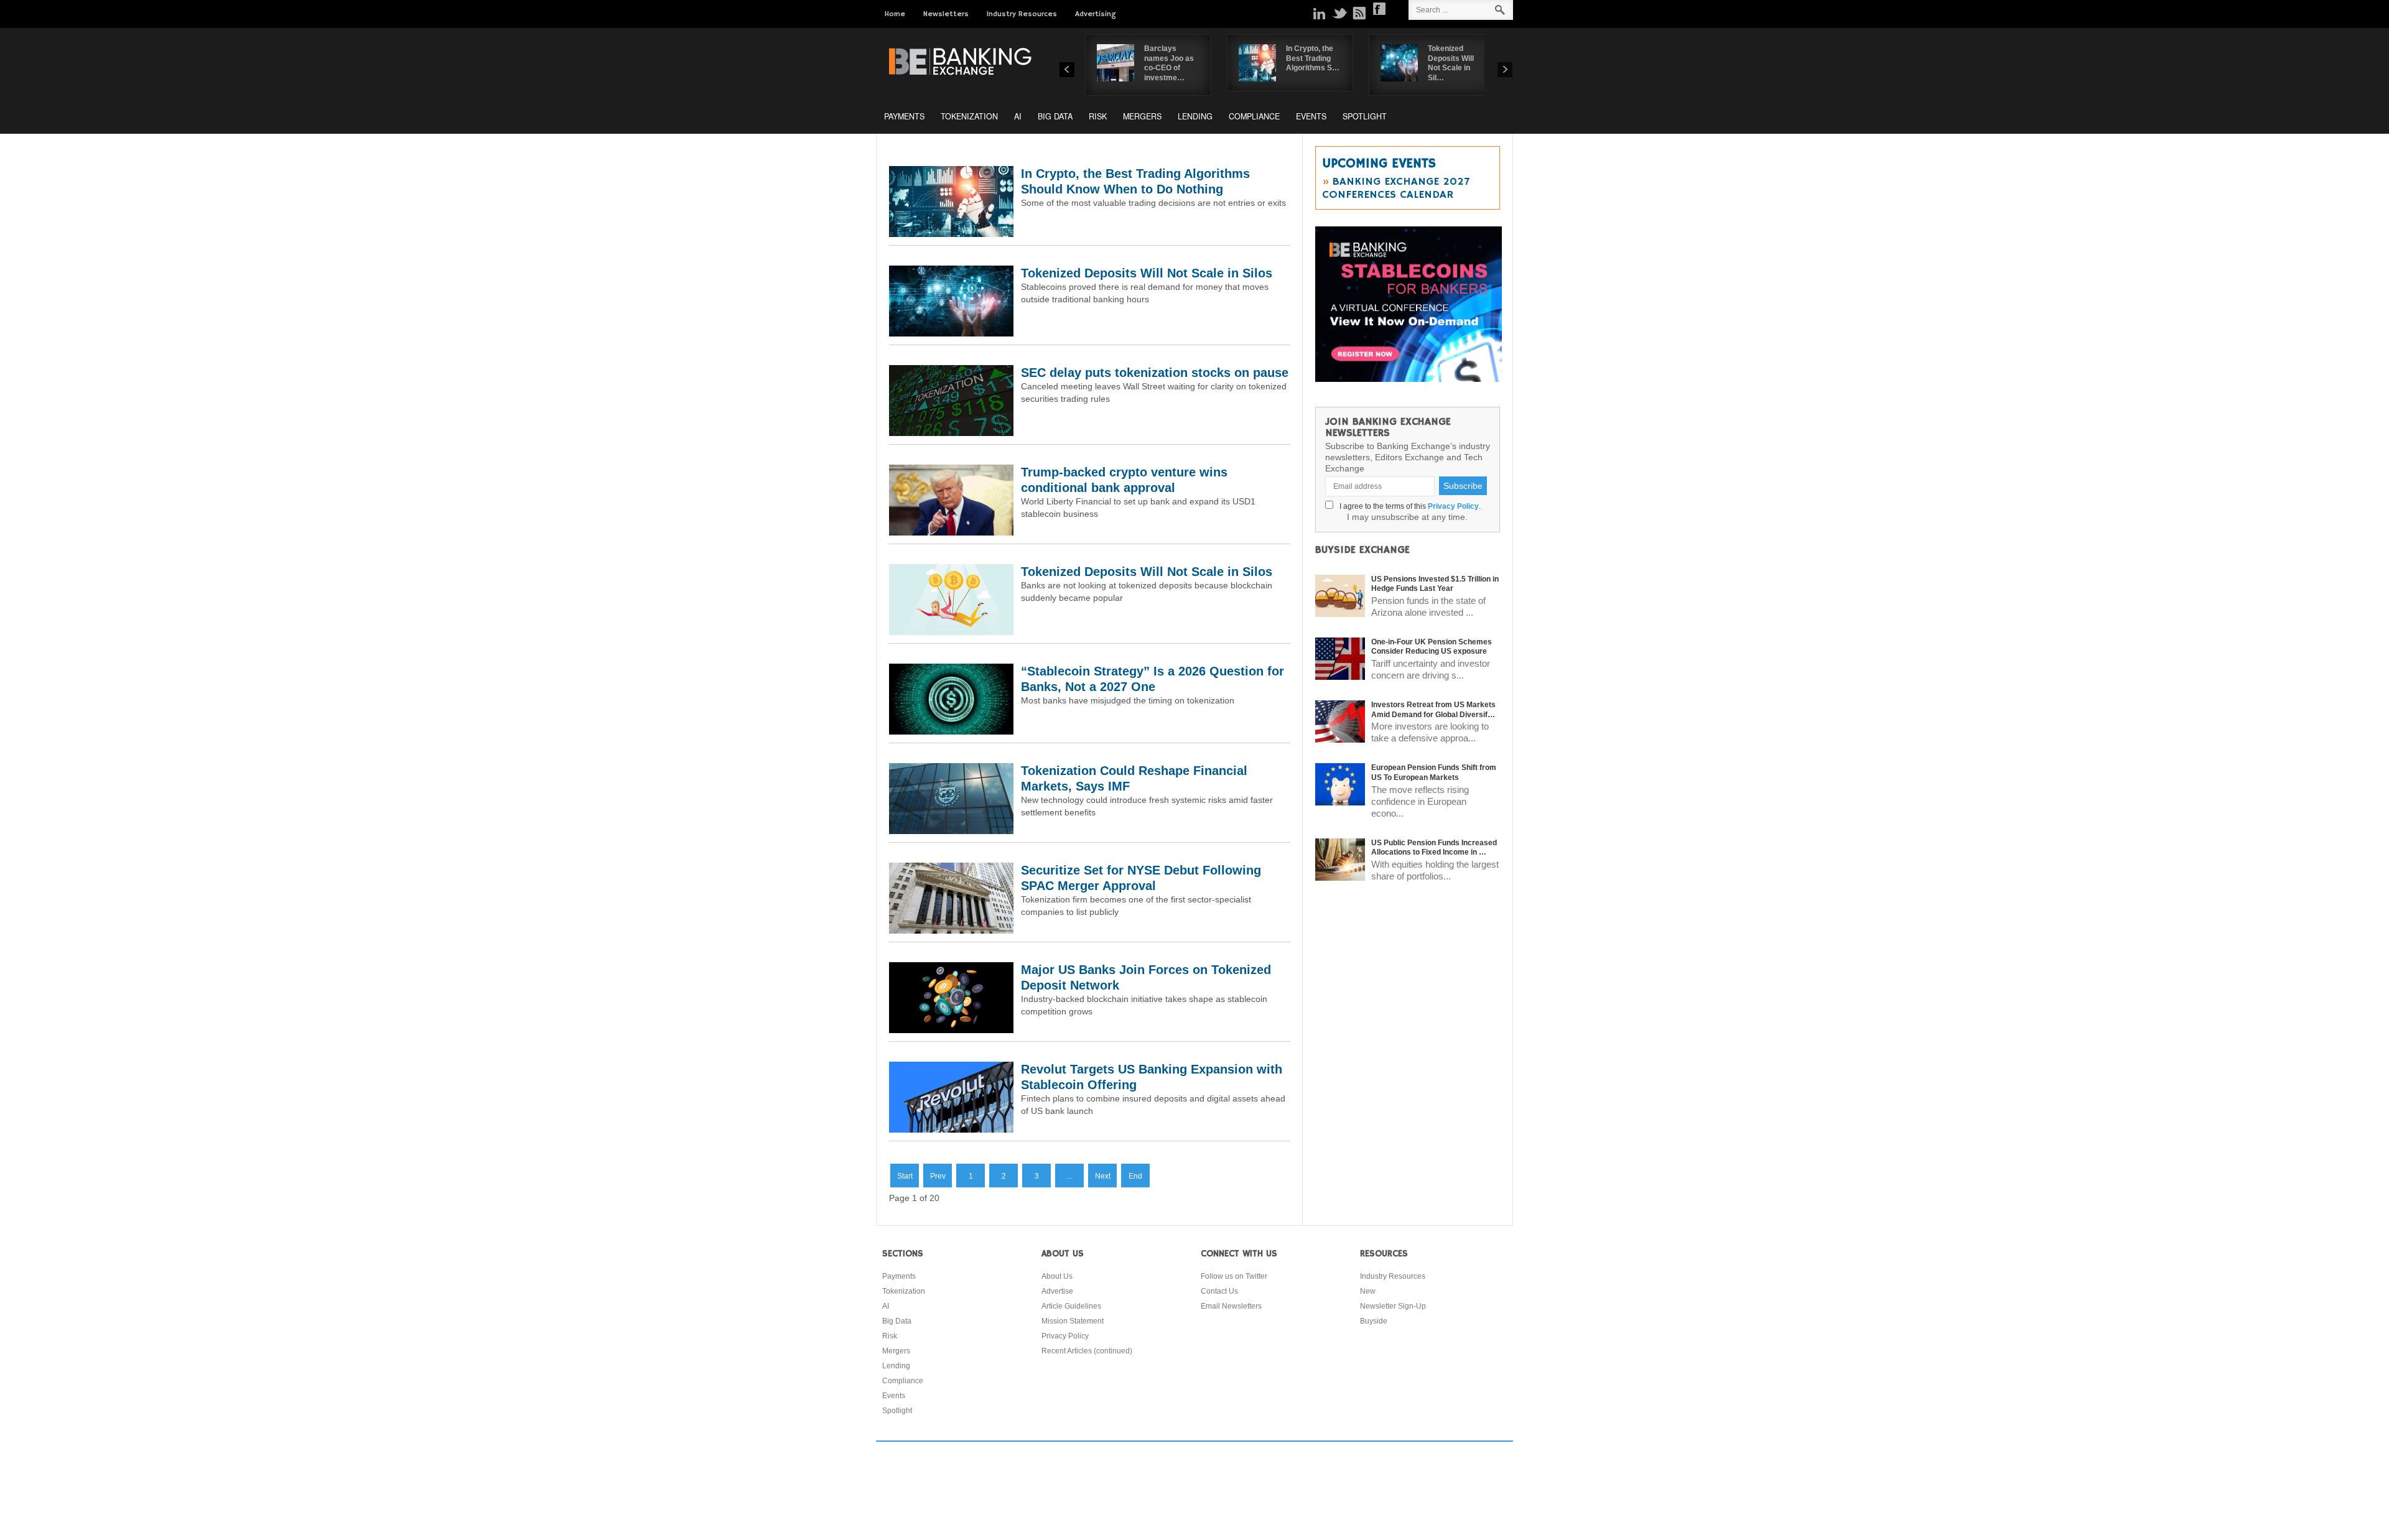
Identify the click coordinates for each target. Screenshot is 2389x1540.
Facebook (1379, 9)
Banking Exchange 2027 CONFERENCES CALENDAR (1396, 188)
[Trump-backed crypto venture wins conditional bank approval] (951, 532)
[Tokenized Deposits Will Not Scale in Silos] (951, 333)
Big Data (1055, 116)
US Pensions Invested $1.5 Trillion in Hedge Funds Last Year (1435, 584)
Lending (1195, 116)
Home (895, 14)
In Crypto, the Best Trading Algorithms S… (1313, 58)
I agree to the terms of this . (1408, 506)
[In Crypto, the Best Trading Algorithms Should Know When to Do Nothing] (951, 234)
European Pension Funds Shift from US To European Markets (1434, 772)
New (1368, 1291)
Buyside (1374, 1321)
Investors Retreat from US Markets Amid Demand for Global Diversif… (1433, 710)
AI (1018, 116)
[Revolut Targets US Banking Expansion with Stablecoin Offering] (951, 1129)
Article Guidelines (1071, 1306)
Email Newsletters (1231, 1306)
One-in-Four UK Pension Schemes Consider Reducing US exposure (1432, 647)
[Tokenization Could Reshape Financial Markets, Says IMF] (951, 831)
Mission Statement (1073, 1321)
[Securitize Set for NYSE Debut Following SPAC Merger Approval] (951, 930)
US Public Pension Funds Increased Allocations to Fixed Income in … (1434, 848)
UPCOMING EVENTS (1379, 164)
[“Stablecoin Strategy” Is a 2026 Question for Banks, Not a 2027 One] (951, 731)
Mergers (1142, 116)
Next (1103, 1176)
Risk (1098, 116)
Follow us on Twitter (1234, 1276)
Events (1311, 116)
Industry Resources (1022, 14)
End (1135, 1176)
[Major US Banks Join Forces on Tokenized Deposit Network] (951, 1030)
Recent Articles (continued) (1087, 1351)
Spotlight (1365, 116)
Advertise (1057, 1291)
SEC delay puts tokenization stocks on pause (1155, 373)
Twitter (1339, 13)
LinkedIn (1320, 13)
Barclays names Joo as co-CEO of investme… (1169, 63)
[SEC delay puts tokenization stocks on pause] (951, 433)
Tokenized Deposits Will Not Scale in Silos (1147, 273)
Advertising (1096, 14)
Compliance (1254, 116)
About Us (1057, 1276)
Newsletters (946, 14)
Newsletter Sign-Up (1393, 1306)
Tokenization (969, 116)
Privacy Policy (1453, 506)
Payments (904, 116)
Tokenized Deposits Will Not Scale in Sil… (1451, 63)
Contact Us (1219, 1291)
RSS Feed (1359, 13)
